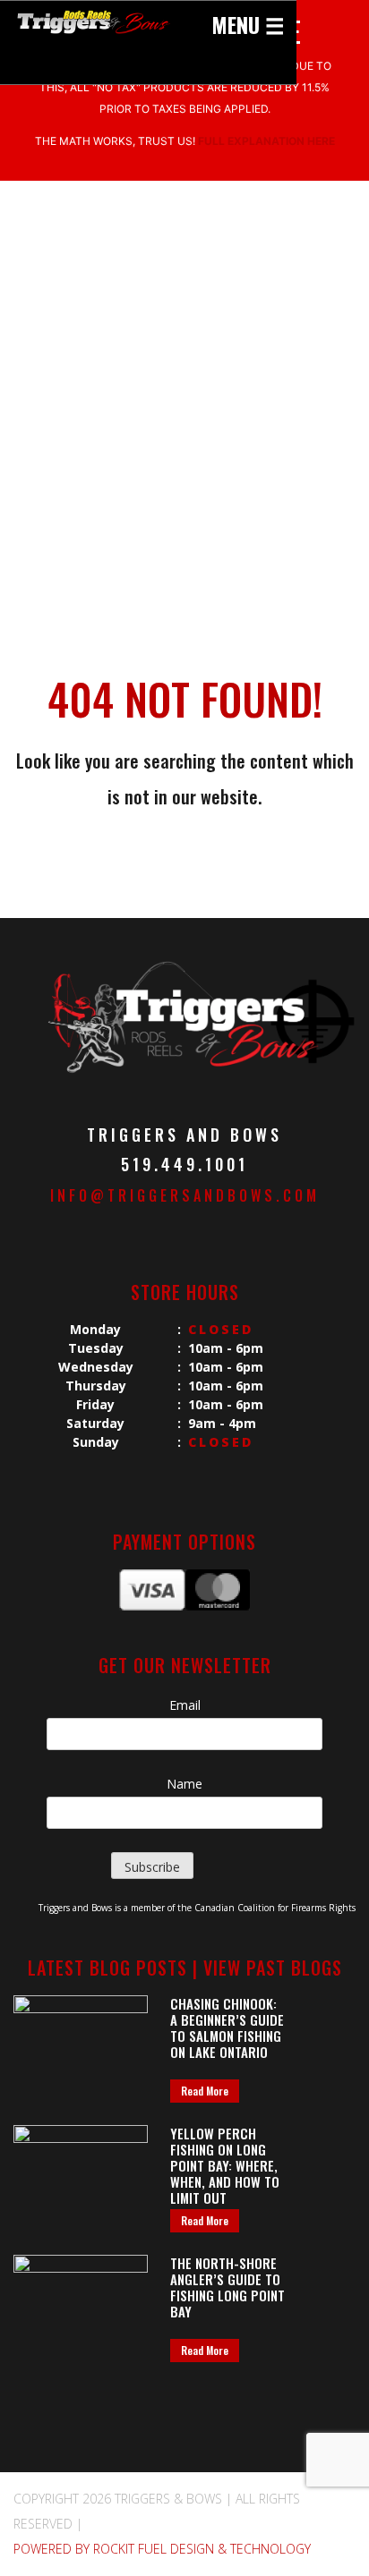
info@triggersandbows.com (185, 1195)
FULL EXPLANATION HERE (266, 141)
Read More (205, 2091)
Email (185, 1705)
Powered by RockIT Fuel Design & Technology (162, 2549)
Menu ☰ (248, 24)
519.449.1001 (184, 1164)
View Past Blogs (273, 1968)
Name (184, 1784)
